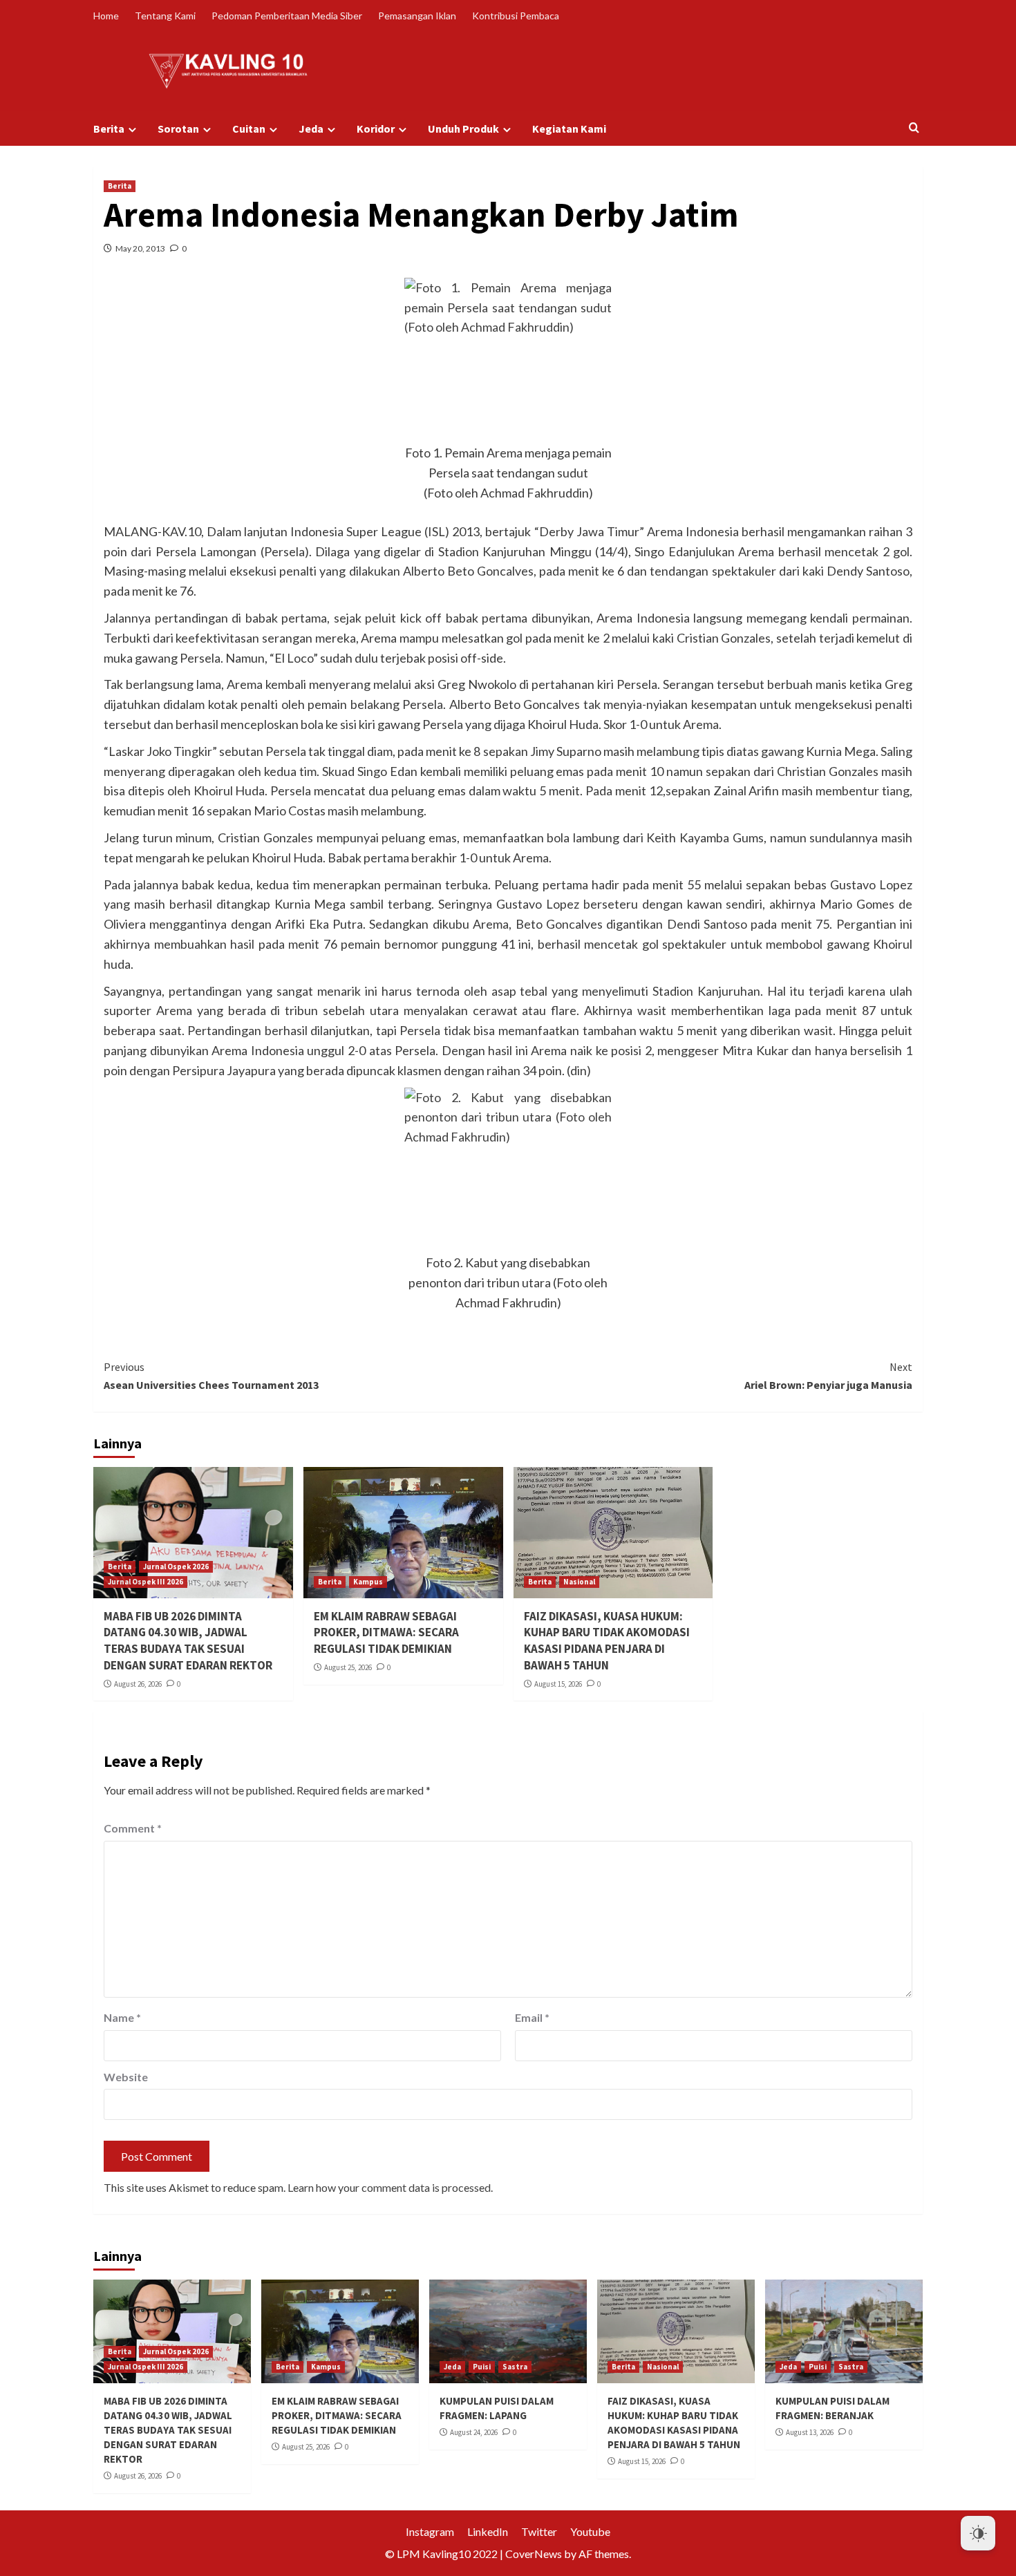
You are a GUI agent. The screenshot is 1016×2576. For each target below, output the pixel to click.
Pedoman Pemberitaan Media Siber (287, 16)
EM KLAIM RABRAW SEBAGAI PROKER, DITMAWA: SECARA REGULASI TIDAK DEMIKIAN (386, 1633)
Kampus (368, 1582)
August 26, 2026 (138, 1684)
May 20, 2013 (140, 248)
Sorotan (178, 129)
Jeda (311, 129)
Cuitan (249, 129)
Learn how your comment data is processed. (390, 2187)
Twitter (539, 2531)
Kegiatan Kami (569, 129)
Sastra (515, 2367)
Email (532, 2017)
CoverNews (534, 2554)
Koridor (376, 129)
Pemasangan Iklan (417, 16)
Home (106, 16)
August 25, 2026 (348, 1667)
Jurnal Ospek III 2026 (145, 1582)
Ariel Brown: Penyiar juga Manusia (828, 1376)
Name (122, 2017)
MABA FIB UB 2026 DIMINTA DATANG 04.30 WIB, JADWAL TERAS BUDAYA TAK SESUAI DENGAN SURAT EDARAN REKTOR (188, 1641)
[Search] (914, 128)
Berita (109, 129)
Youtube (590, 2531)
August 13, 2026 (810, 2432)
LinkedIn (488, 2531)
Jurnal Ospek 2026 (176, 1566)
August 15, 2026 (558, 1684)
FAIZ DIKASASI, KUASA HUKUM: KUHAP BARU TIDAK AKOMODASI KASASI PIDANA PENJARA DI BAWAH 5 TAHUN (607, 1641)
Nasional (579, 1582)
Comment (133, 1828)
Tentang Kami (165, 16)
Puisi (482, 2367)
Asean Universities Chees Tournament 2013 (211, 1376)
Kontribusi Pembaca (516, 16)
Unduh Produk (463, 129)
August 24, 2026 (474, 2432)
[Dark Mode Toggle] (978, 2533)
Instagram (430, 2531)
